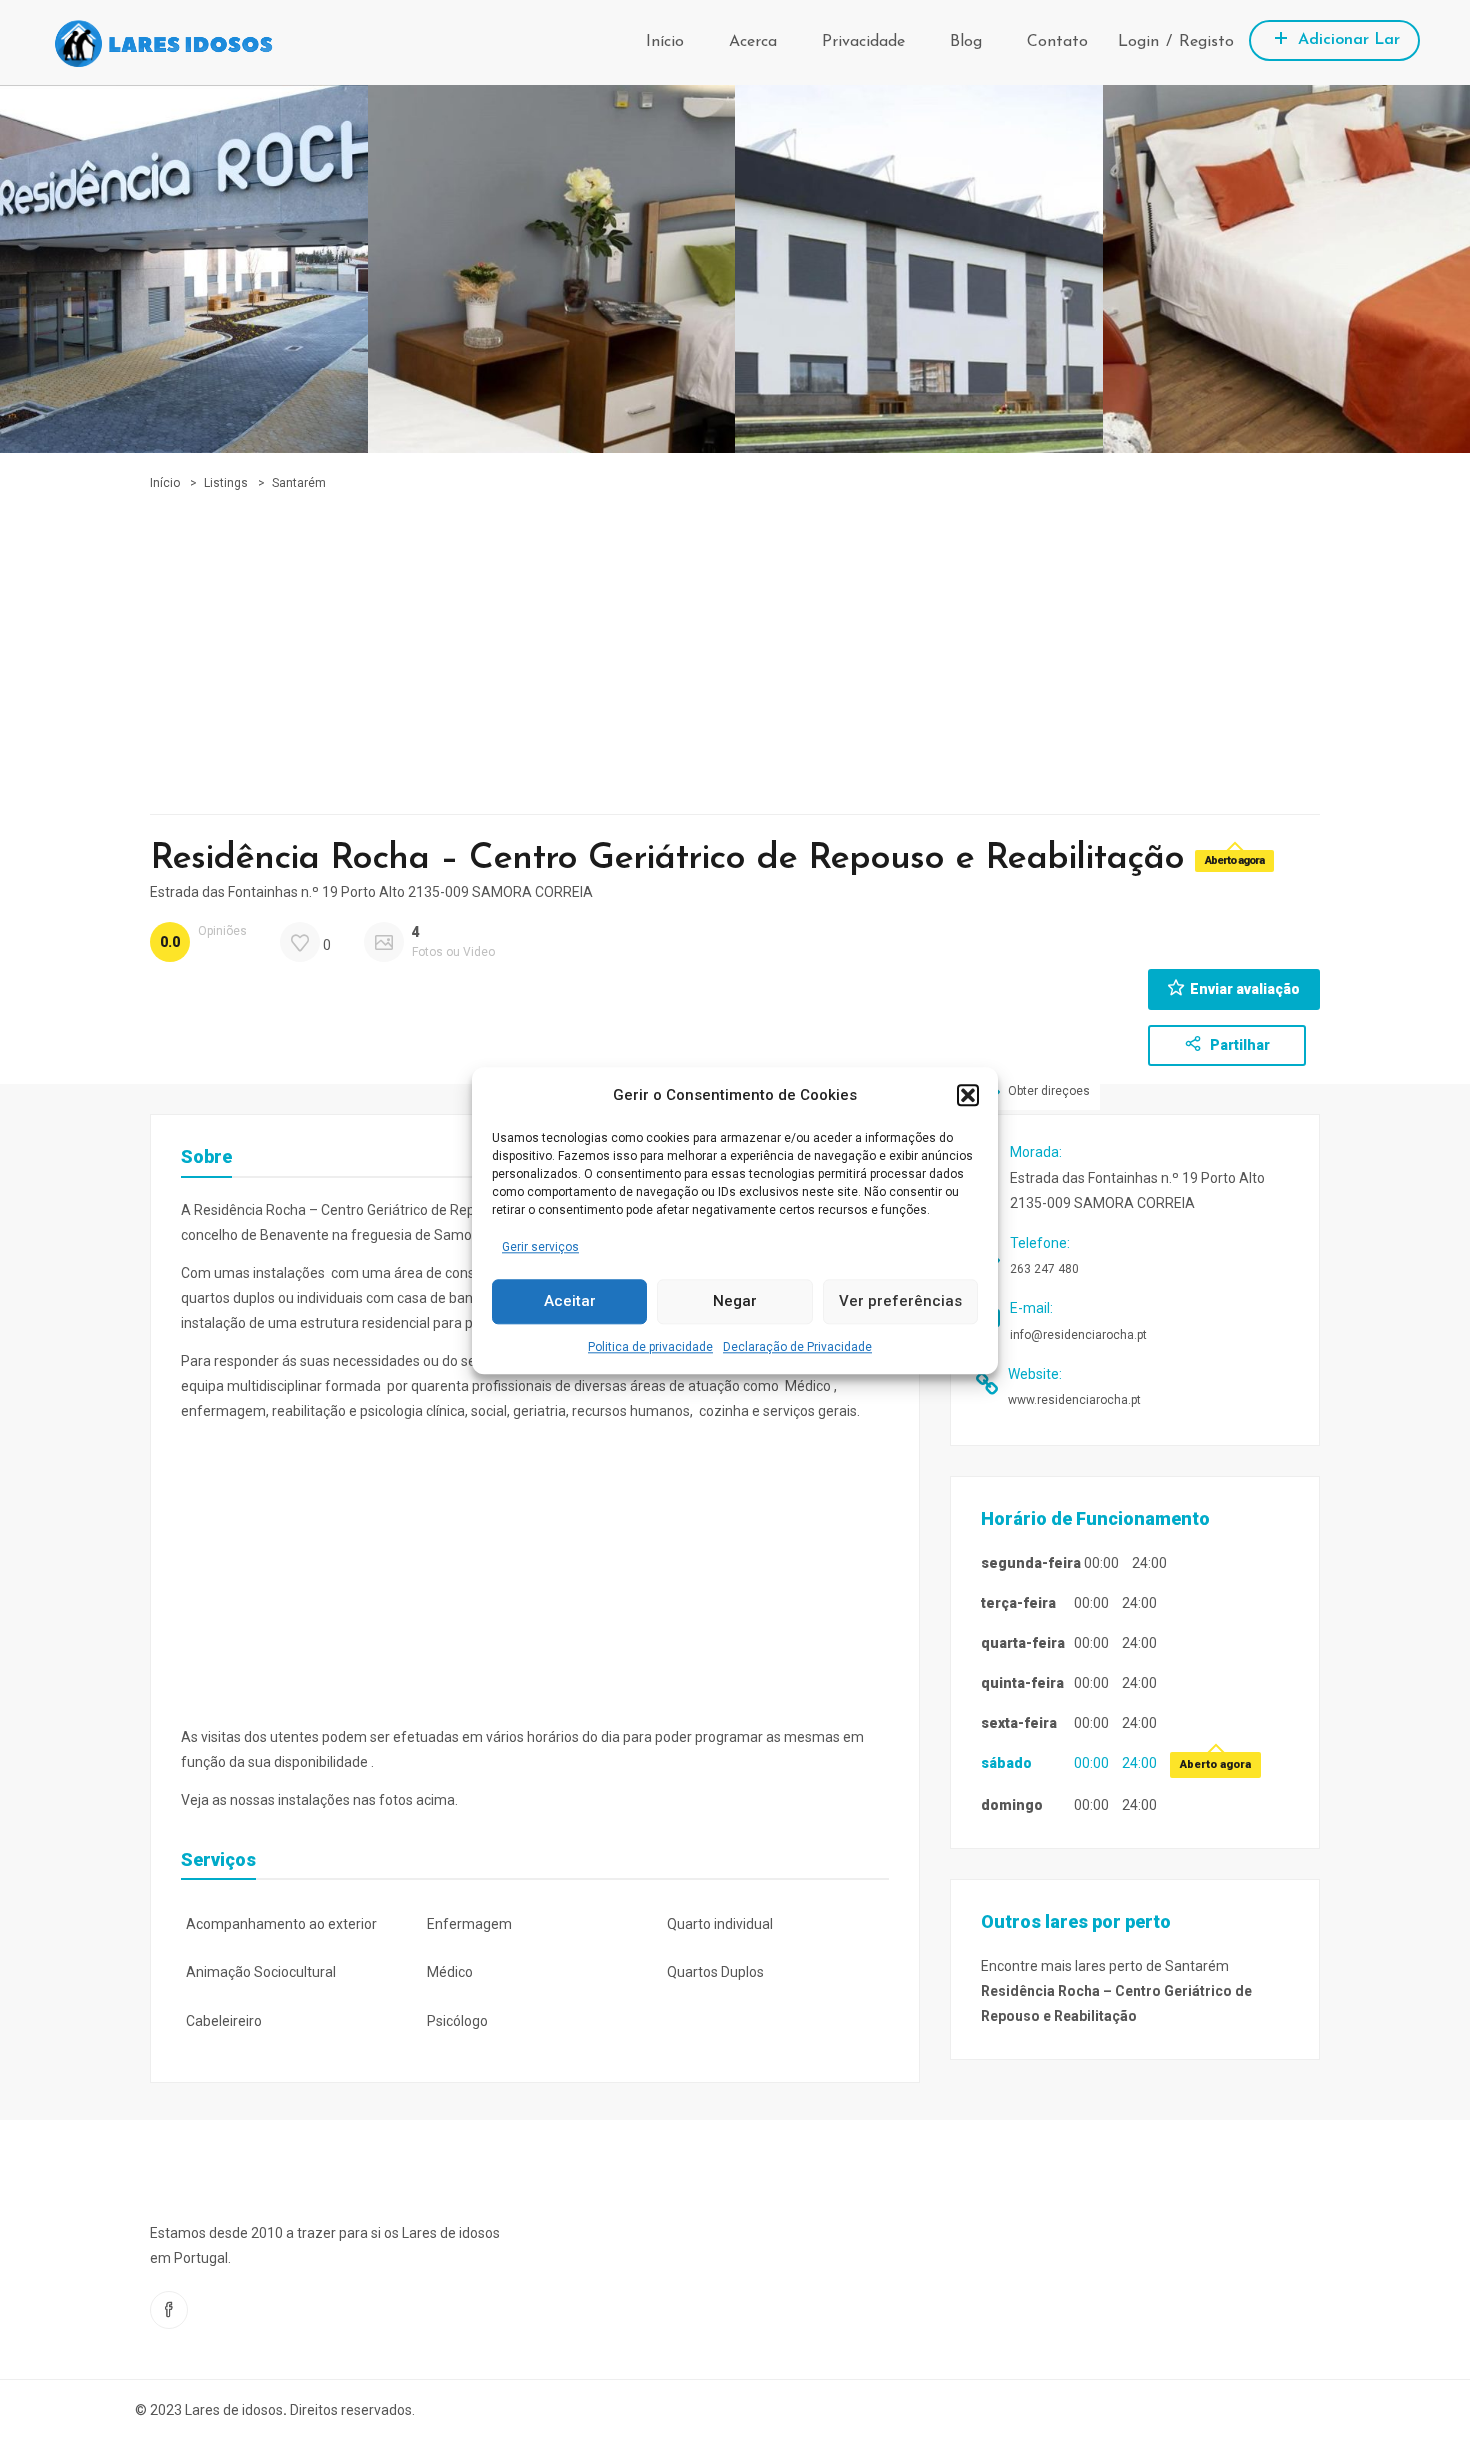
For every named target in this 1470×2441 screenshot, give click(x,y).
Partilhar (1238, 1045)
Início (665, 42)
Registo (1206, 42)
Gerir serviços (540, 1247)
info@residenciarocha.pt (1078, 1335)
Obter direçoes (1047, 1092)
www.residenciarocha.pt (1074, 1400)
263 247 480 (1044, 1269)
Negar (735, 1302)
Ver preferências (900, 1302)
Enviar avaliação (1245, 989)
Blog (966, 42)
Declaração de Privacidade (797, 1347)
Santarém (299, 483)
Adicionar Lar (1346, 40)
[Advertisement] (735, 644)
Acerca (753, 42)
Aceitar (570, 1302)
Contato (1057, 42)
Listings (226, 483)
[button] (968, 1095)
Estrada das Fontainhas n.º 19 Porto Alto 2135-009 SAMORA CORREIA (371, 892)
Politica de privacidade (650, 1347)
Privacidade (863, 42)
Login (1138, 42)
